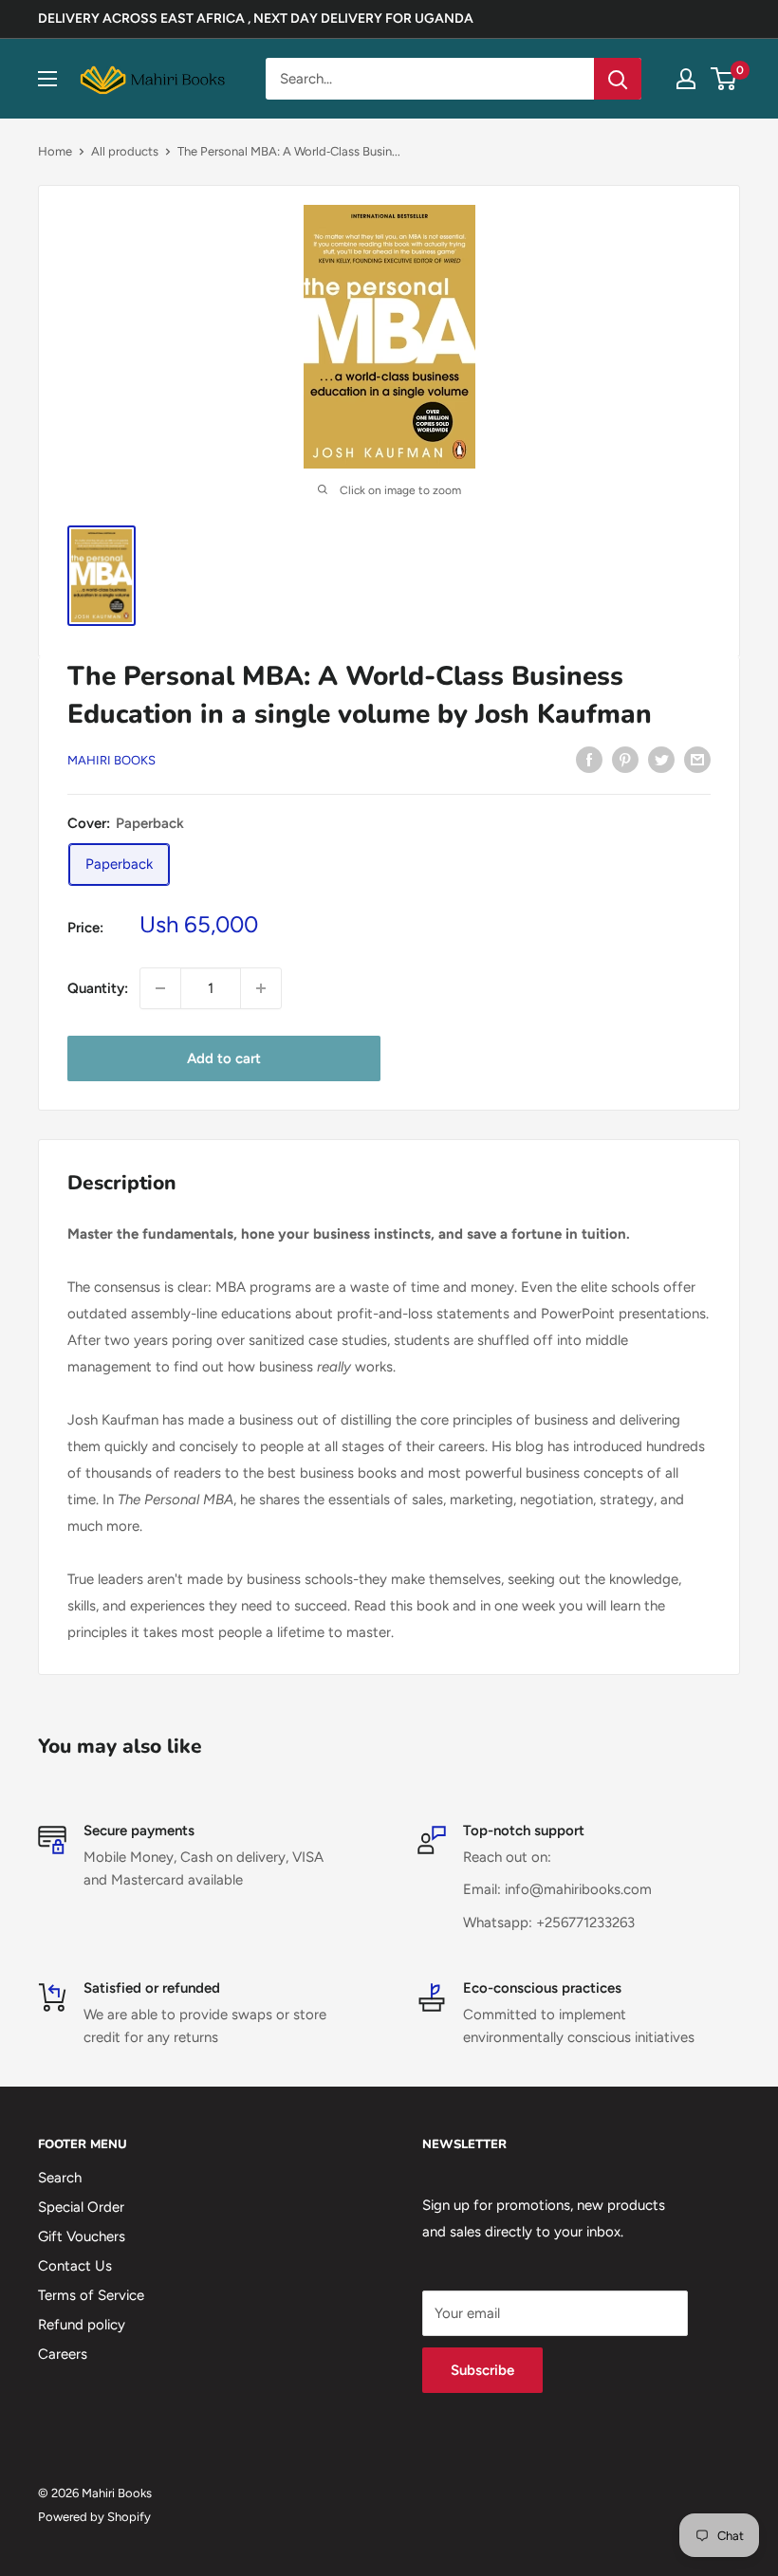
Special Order (81, 2207)
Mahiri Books (111, 760)
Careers (63, 2354)
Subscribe (482, 2370)
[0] (724, 79)
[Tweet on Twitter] (661, 758)
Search (60, 2178)
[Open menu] (47, 79)
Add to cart (224, 1058)
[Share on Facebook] (589, 758)
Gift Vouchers (82, 2236)
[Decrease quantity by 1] (160, 988)
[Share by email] (697, 758)
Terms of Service (91, 2295)
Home (55, 151)
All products (125, 151)
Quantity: (98, 988)
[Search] (618, 79)
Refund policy (82, 2325)
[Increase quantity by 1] (261, 988)
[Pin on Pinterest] (625, 758)
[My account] (686, 79)
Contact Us (75, 2266)
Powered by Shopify (94, 2517)
